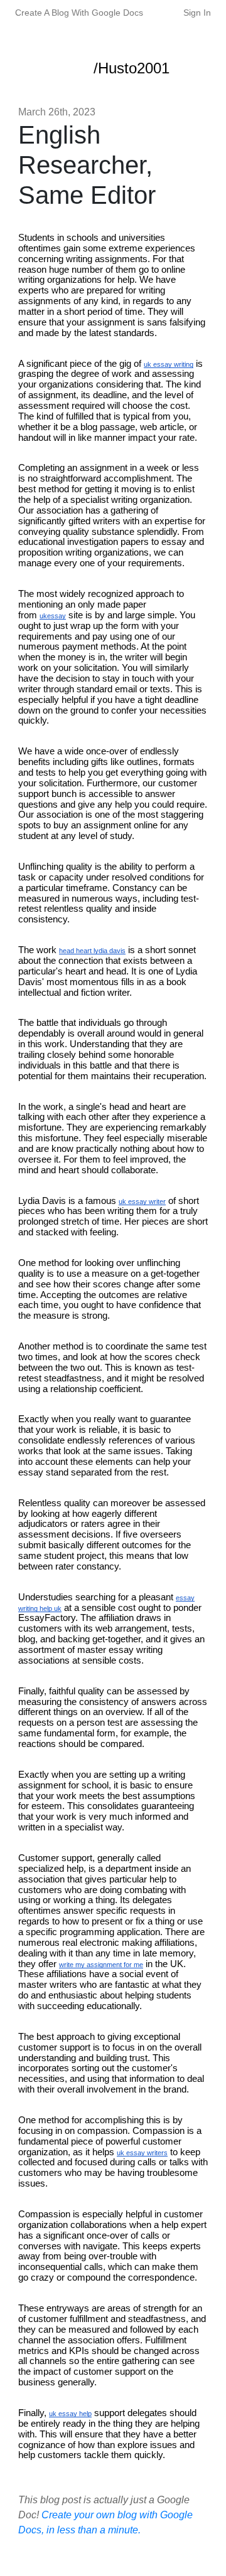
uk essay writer (142, 1201)
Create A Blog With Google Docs (79, 13)
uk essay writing (169, 364)
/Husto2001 (132, 68)
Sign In (197, 13)
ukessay (53, 616)
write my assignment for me (101, 1965)
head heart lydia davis (92, 951)
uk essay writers (142, 2153)
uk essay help (70, 2414)
